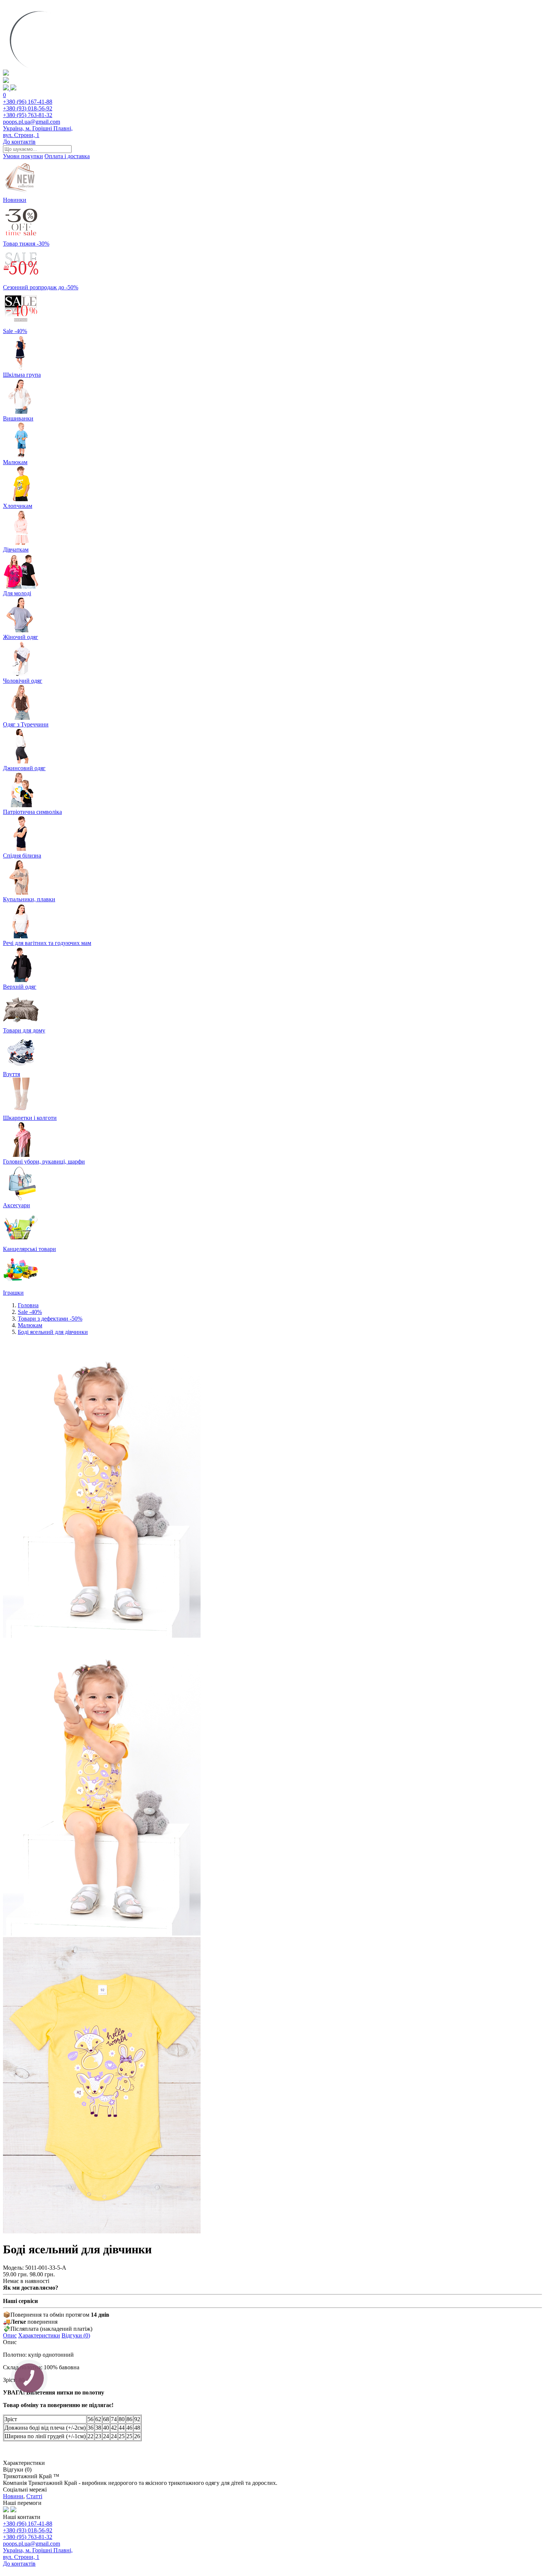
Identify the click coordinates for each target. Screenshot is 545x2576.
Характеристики (39, 2335)
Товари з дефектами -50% (50, 1319)
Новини (13, 2496)
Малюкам (30, 1325)
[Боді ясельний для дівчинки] (102, 1636)
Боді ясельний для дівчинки (53, 1332)
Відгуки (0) (76, 2335)
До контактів (19, 142)
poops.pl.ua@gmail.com (32, 122)
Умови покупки (23, 156)
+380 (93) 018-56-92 (28, 108)
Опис (10, 2335)
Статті (34, 2496)
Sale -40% (30, 1312)
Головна (28, 1305)
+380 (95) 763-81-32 (28, 115)
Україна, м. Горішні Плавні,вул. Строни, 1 (38, 132)
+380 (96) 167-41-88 (28, 102)
